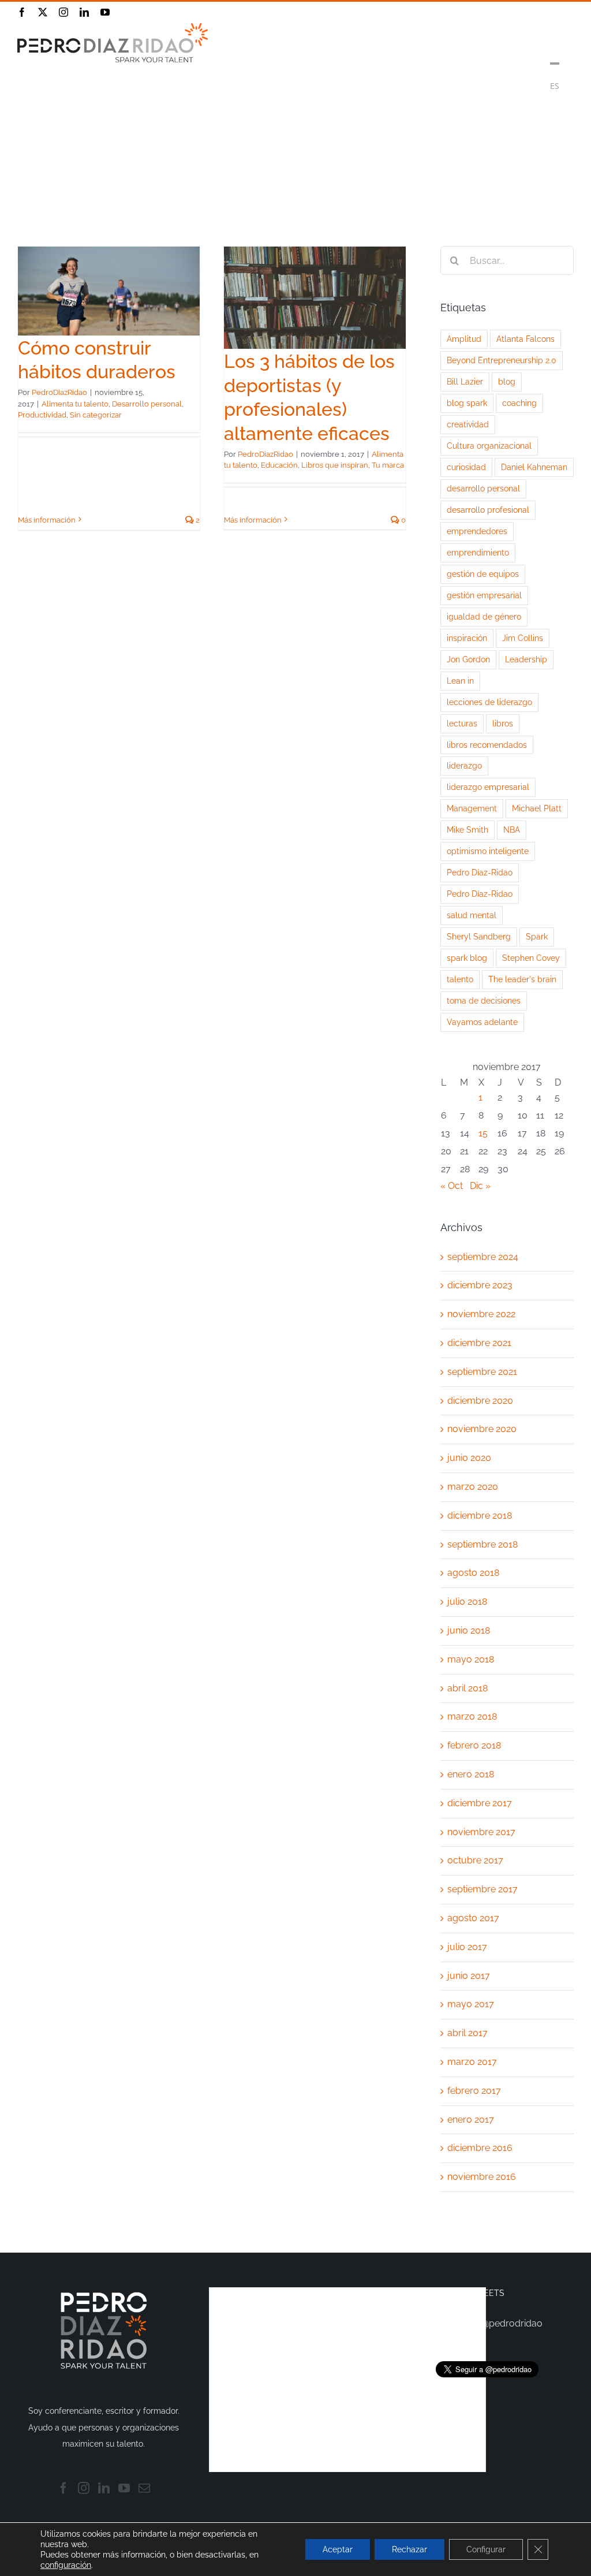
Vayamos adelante (482, 1022)
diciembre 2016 (480, 2148)
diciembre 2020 (480, 1401)
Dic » (480, 1186)
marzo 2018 (472, 1716)
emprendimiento (478, 552)
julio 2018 (467, 1602)
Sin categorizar (96, 415)
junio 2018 (469, 1630)
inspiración (467, 638)
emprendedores (477, 531)
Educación (279, 465)
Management (472, 808)
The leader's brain (522, 979)
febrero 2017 (474, 2091)
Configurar (486, 2549)
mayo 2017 (471, 2004)
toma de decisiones (484, 1000)
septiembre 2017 (482, 1889)
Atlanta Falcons (525, 339)
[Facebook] (63, 2488)
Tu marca (388, 465)
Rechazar (409, 2549)
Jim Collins (523, 638)
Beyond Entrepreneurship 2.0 (502, 360)
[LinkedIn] (104, 2488)
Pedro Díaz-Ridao (480, 872)
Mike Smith (467, 830)
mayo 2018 (471, 1659)
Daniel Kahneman (534, 467)
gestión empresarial (484, 595)
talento (460, 979)
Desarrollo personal (147, 404)
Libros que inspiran (335, 465)
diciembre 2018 (480, 1516)
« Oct (452, 1186)
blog (507, 381)
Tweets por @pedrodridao (487, 2323)
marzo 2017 (472, 2062)
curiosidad (466, 467)
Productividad (42, 415)
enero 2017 (471, 2120)
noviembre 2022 (481, 1314)
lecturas (462, 723)
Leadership (526, 659)
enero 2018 (471, 1774)
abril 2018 (467, 1688)
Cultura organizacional (489, 446)
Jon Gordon (468, 659)
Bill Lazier (465, 381)
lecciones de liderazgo (489, 702)
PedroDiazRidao (59, 392)
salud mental (472, 915)
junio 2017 (469, 1976)
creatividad (468, 424)
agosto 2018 (473, 1573)
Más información (47, 520)
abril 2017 (467, 2033)
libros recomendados (487, 745)
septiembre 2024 (483, 1257)
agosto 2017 (473, 1918)
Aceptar (338, 2549)
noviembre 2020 (482, 1429)
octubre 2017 (475, 1860)
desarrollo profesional (488, 510)
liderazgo (464, 765)
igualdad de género (484, 616)
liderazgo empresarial (488, 787)
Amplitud (464, 339)
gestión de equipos (483, 574)
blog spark (467, 403)
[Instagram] (84, 2488)
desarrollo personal (483, 488)
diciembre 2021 (479, 1343)
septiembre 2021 (482, 1372)
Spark (537, 936)
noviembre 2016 (482, 2177)
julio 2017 (467, 1947)
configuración (66, 2565)
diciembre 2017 (480, 1803)
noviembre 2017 (481, 1832)
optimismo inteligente (488, 851)
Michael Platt (537, 808)
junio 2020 (469, 1458)
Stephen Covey (531, 958)
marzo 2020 (473, 1487)
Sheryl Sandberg (479, 936)
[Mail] (144, 2488)
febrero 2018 (474, 1745)
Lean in (460, 681)
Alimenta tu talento (75, 404)
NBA (512, 830)
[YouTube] (124, 2488)
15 (483, 1133)
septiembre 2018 (482, 1544)
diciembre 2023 (480, 1285)
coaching (519, 403)
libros (503, 723)
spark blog (467, 958)
